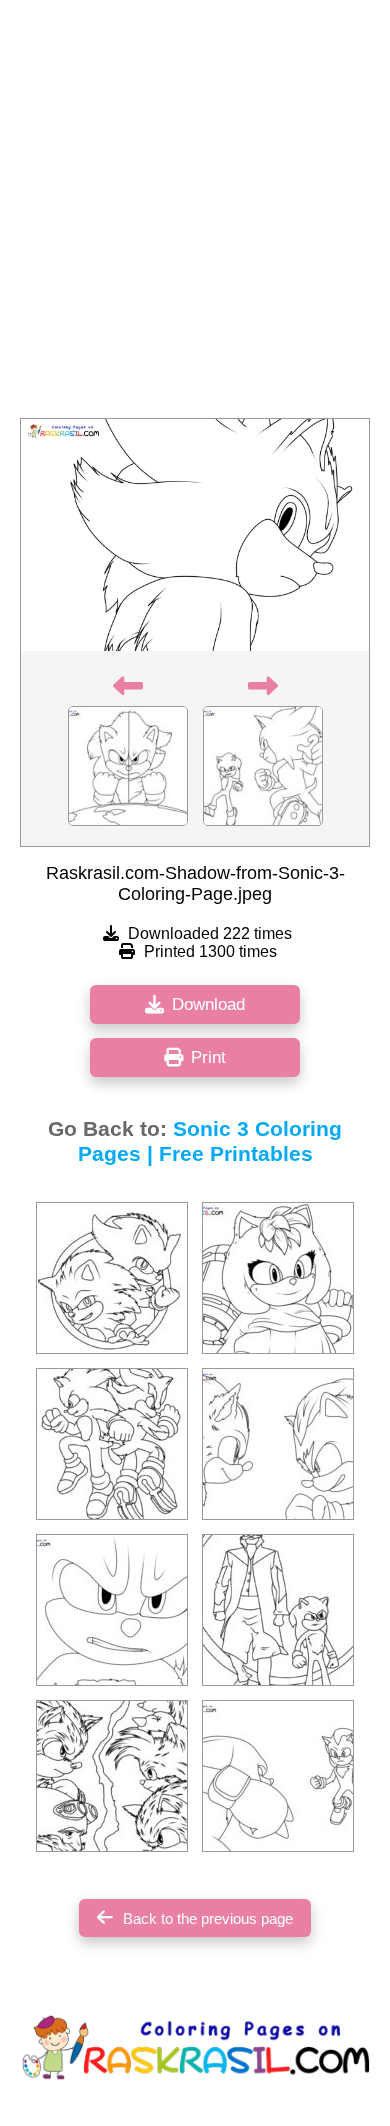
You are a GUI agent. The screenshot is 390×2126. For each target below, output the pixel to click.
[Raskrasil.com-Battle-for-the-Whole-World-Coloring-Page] (112, 1776)
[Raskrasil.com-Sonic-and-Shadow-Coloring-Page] (278, 1444)
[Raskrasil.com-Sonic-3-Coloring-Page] (112, 1610)
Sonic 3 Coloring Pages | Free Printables (210, 1141)
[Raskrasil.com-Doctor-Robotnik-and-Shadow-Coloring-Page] (278, 1610)
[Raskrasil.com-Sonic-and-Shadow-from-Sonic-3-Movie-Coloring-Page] (112, 1444)
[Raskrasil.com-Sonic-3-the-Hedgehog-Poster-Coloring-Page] (112, 1278)
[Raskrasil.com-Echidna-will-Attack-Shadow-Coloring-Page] (278, 1776)
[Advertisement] (195, 215)
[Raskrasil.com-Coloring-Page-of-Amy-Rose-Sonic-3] (278, 1278)
